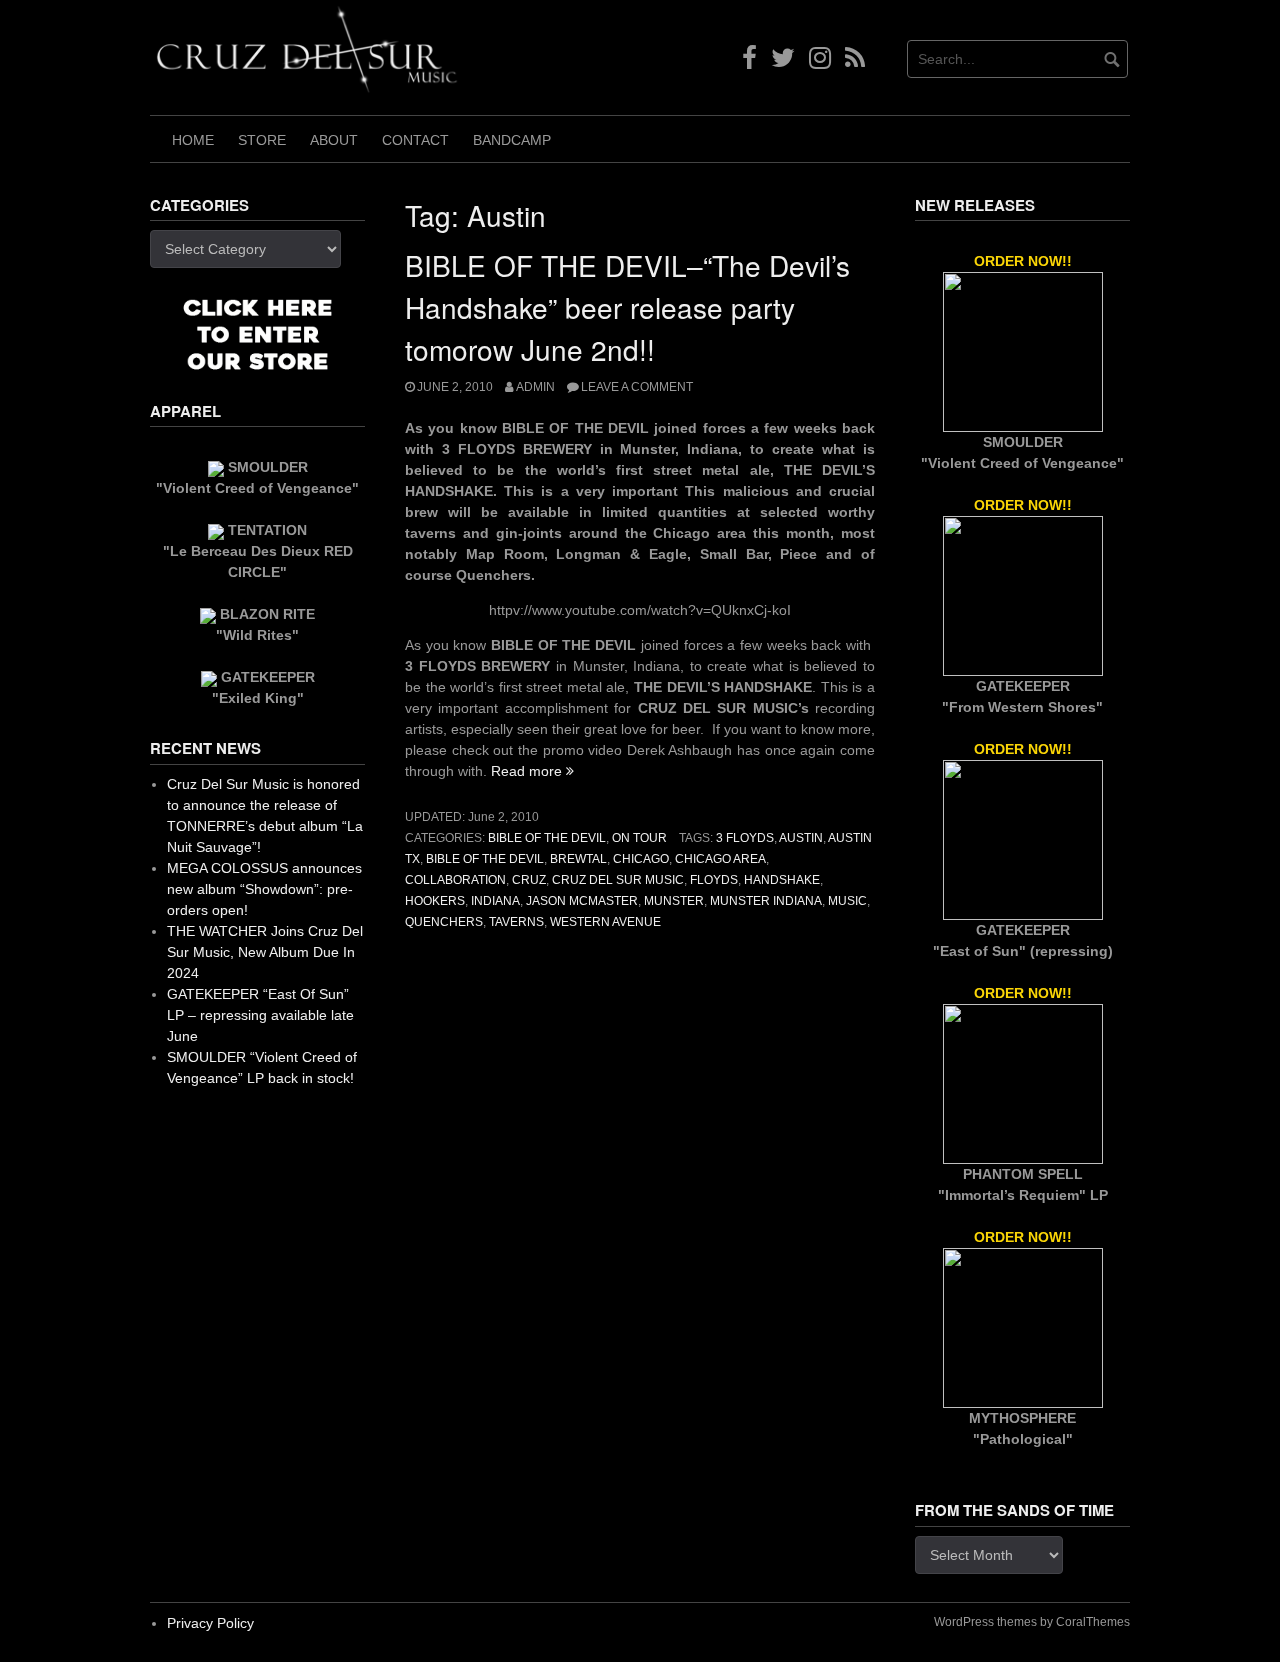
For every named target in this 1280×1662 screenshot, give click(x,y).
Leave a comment (637, 387)
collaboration (455, 880)
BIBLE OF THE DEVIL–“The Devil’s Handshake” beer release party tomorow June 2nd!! (627, 307)
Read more (532, 771)
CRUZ (529, 880)
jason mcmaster (582, 901)
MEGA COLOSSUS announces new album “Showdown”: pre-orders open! (264, 889)
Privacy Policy (210, 1623)
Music (847, 901)
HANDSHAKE (782, 880)
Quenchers (444, 922)
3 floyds (745, 838)
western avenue (605, 922)
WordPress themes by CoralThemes (1032, 1622)
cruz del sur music (618, 880)
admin (535, 387)
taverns (516, 922)
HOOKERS (435, 901)
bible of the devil (485, 859)
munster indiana (766, 901)
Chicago (641, 859)
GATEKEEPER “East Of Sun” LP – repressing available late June (260, 1015)
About (334, 140)
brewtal (578, 859)
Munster (674, 901)
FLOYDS (714, 880)
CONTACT (415, 140)
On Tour (639, 838)
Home (193, 140)
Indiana (495, 901)
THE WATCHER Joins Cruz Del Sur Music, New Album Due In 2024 (265, 952)
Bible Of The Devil (547, 838)
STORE (262, 140)
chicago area (720, 859)
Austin (801, 838)
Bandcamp (512, 140)
